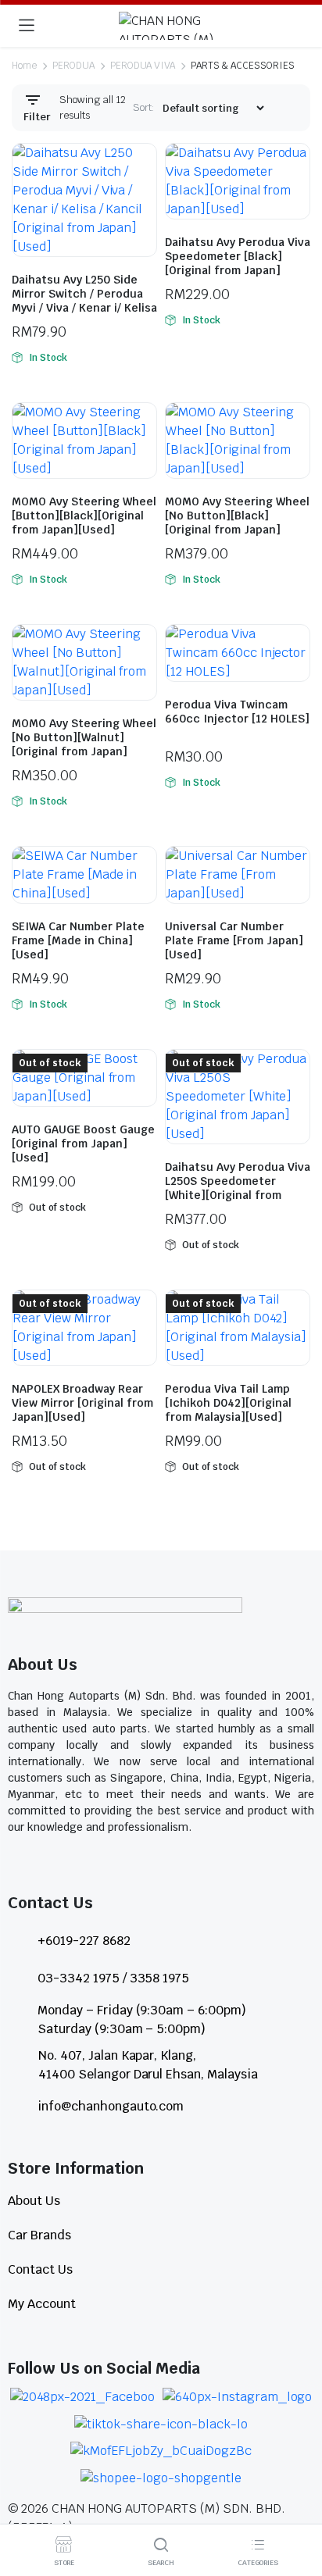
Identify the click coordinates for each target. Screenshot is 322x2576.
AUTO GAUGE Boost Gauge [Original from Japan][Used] (83, 1144)
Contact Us (40, 2269)
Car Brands (39, 2235)
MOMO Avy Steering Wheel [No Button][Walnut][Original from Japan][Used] (84, 744)
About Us (34, 2201)
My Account (42, 2304)
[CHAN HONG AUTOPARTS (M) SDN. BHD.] (176, 26)
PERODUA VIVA (143, 66)
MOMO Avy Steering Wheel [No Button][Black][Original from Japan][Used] (237, 523)
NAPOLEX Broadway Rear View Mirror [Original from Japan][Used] (82, 1403)
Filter (37, 117)
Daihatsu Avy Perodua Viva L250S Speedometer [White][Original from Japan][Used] (238, 1188)
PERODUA (73, 66)
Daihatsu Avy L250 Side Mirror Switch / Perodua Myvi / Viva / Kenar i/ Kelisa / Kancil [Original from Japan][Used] (84, 308)
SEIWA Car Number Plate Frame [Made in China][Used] (78, 940)
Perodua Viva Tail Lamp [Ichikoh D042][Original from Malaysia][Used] (228, 1403)
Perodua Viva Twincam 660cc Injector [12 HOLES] (237, 712)
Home (24, 66)
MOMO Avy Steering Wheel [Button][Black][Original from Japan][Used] (84, 516)
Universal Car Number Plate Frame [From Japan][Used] (234, 940)
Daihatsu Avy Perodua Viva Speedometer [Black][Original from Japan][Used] (238, 263)
